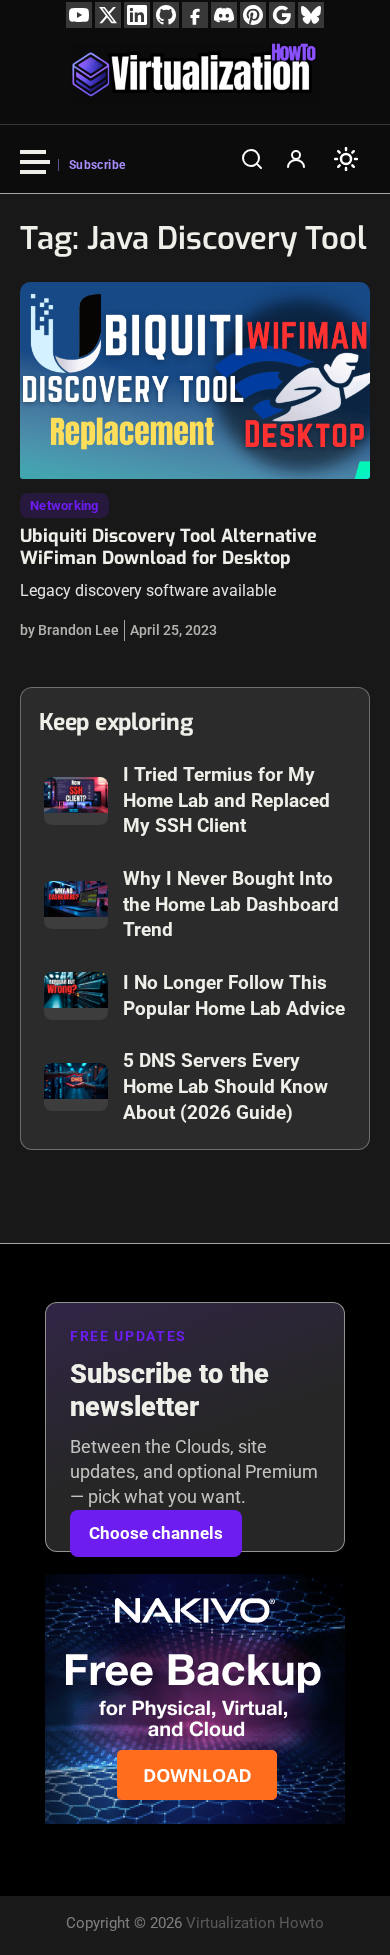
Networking (64, 505)
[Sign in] (296, 159)
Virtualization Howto (255, 1923)
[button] (252, 159)
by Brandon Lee (69, 630)
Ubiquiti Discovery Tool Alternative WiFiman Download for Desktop (168, 547)
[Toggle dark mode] (346, 159)
